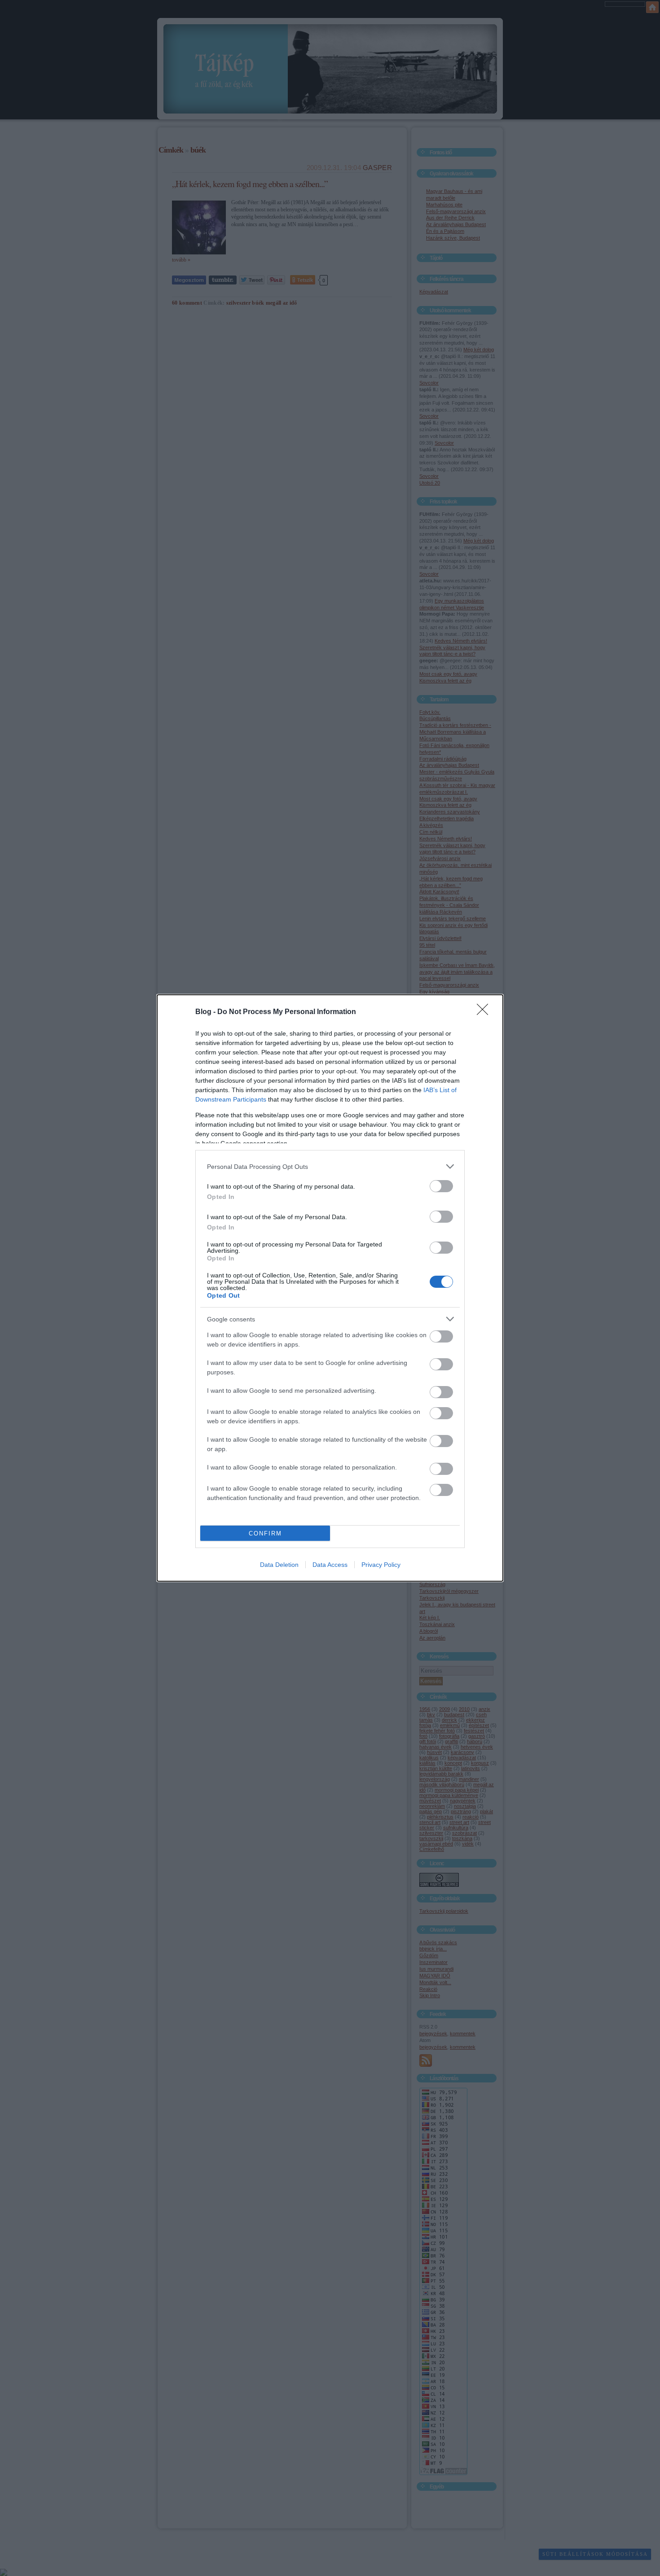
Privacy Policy (381, 1565)
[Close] (485, 1012)
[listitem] (330, 1166)
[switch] (441, 1186)
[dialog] (330, 1288)
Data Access (330, 1565)
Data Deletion (279, 1565)
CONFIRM (265, 1533)
